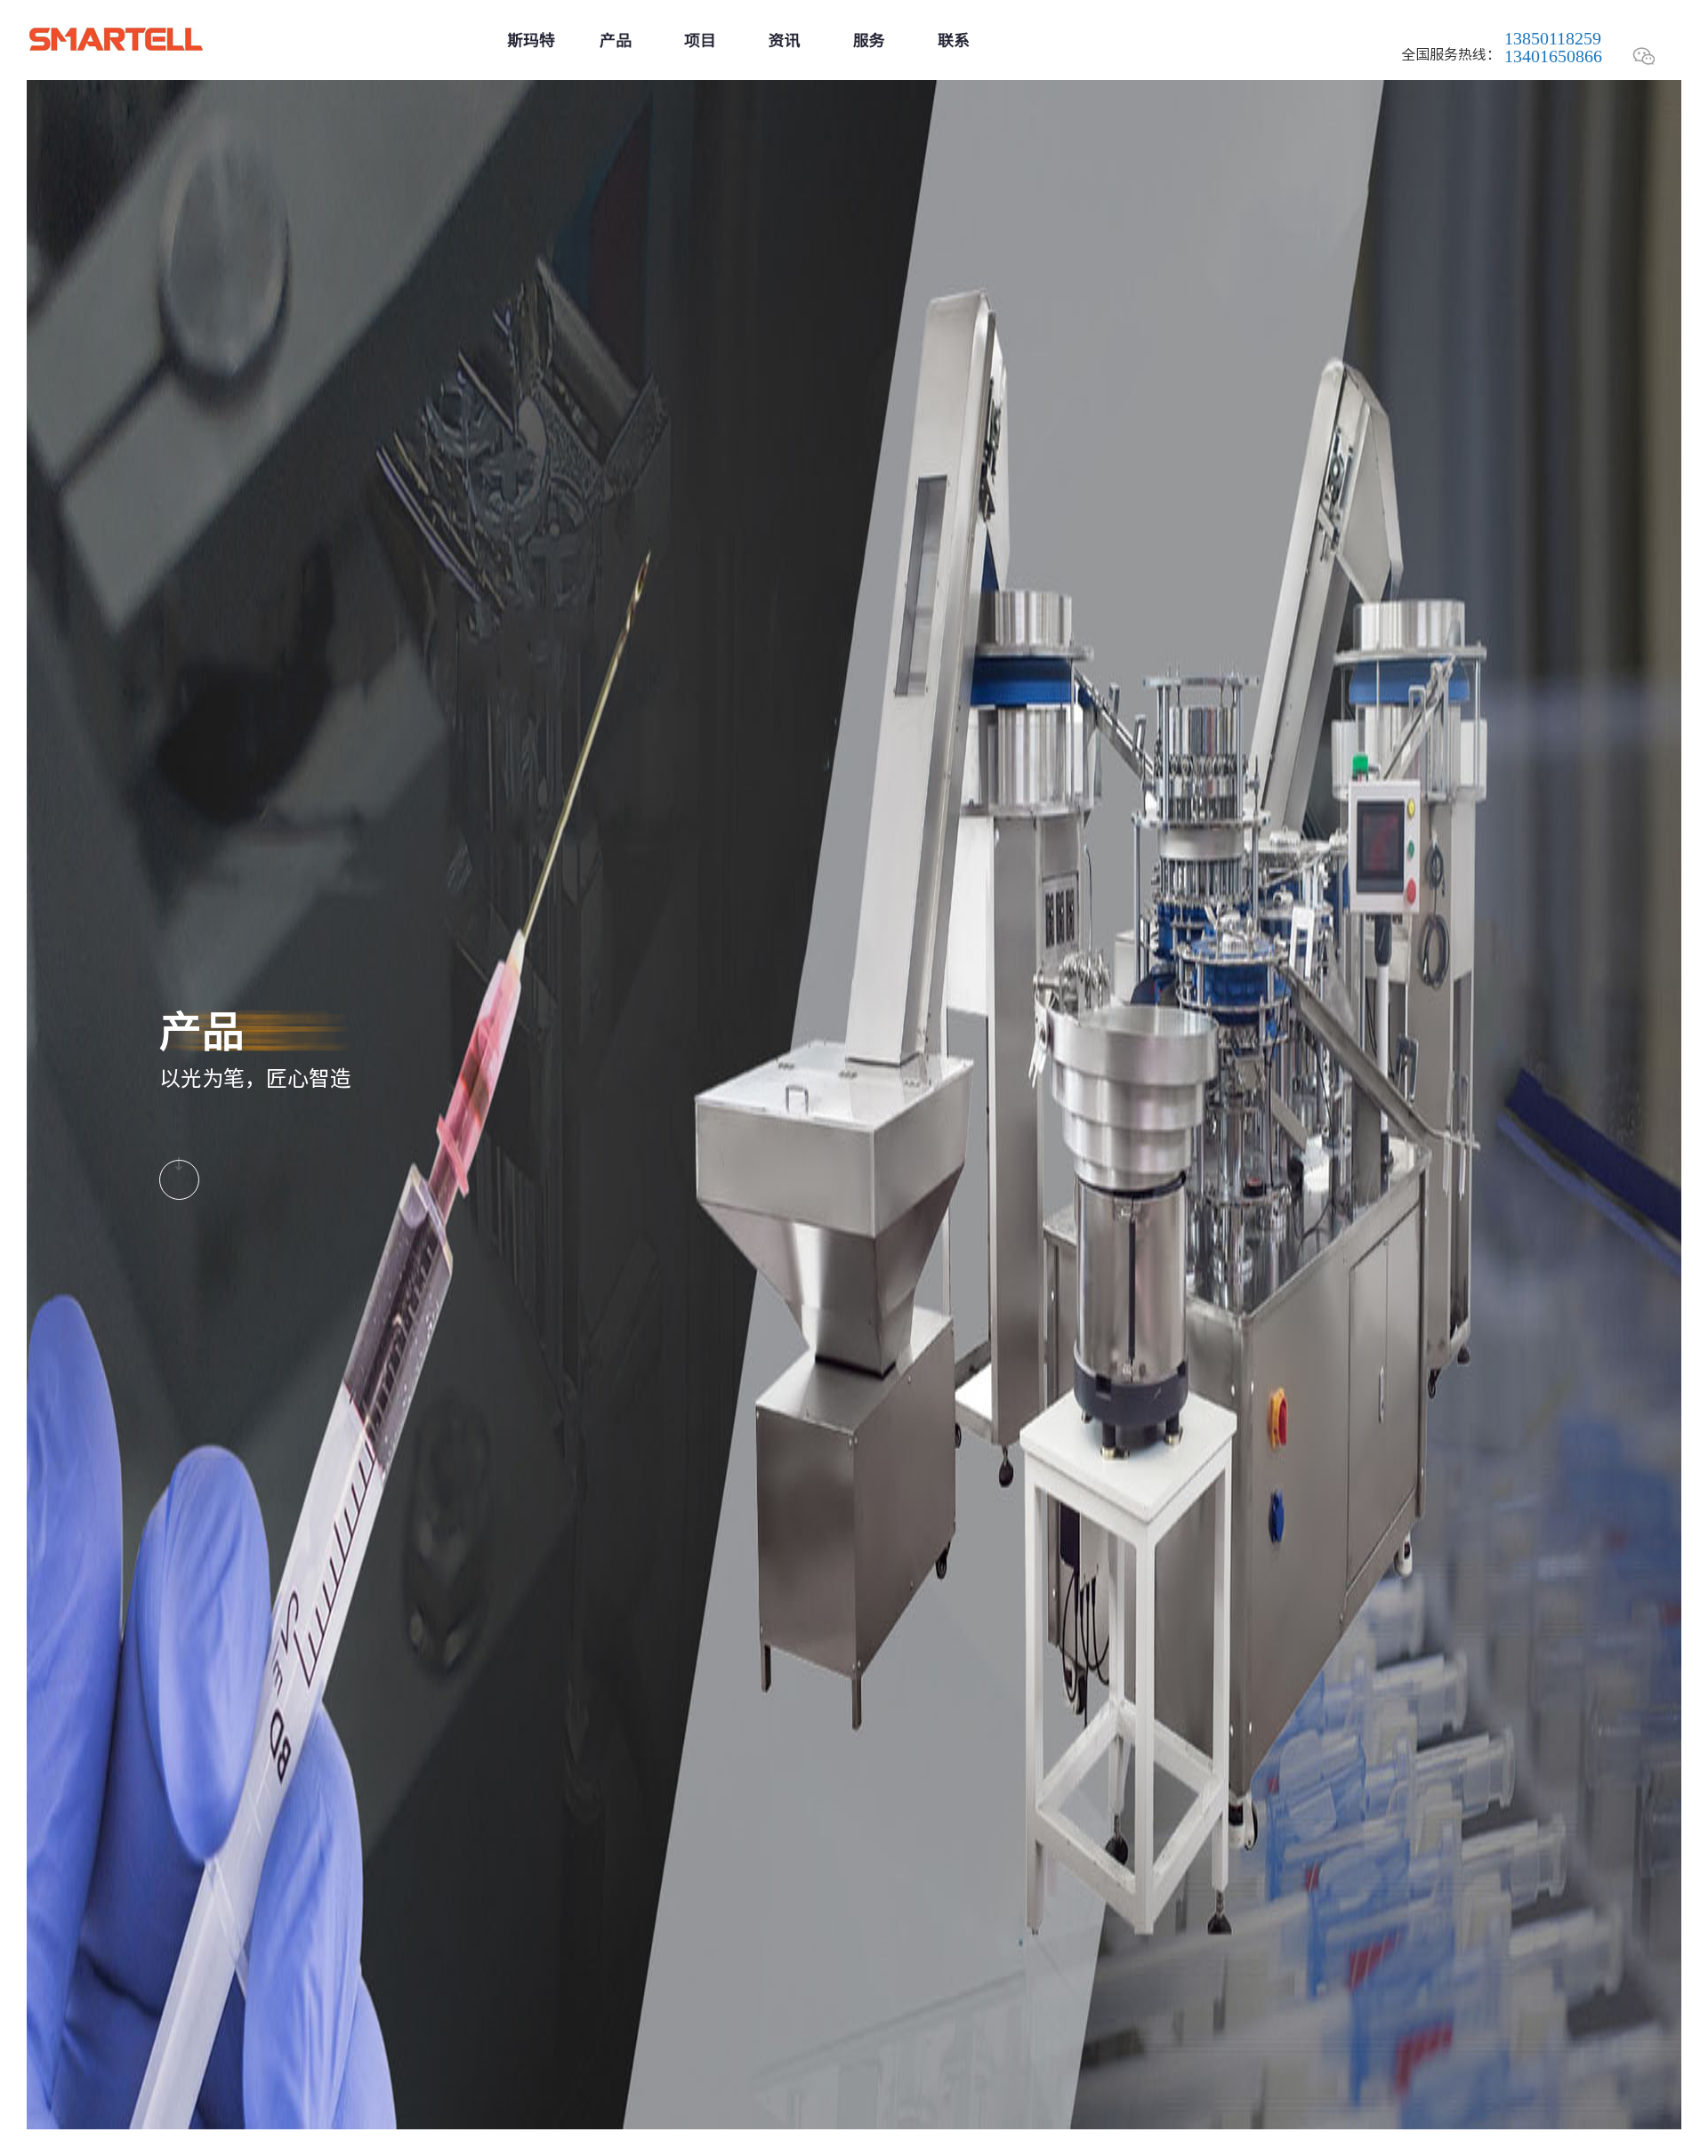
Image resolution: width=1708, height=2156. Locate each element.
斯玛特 (531, 40)
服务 (869, 40)
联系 (954, 40)
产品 (616, 40)
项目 (700, 40)
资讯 (785, 40)
